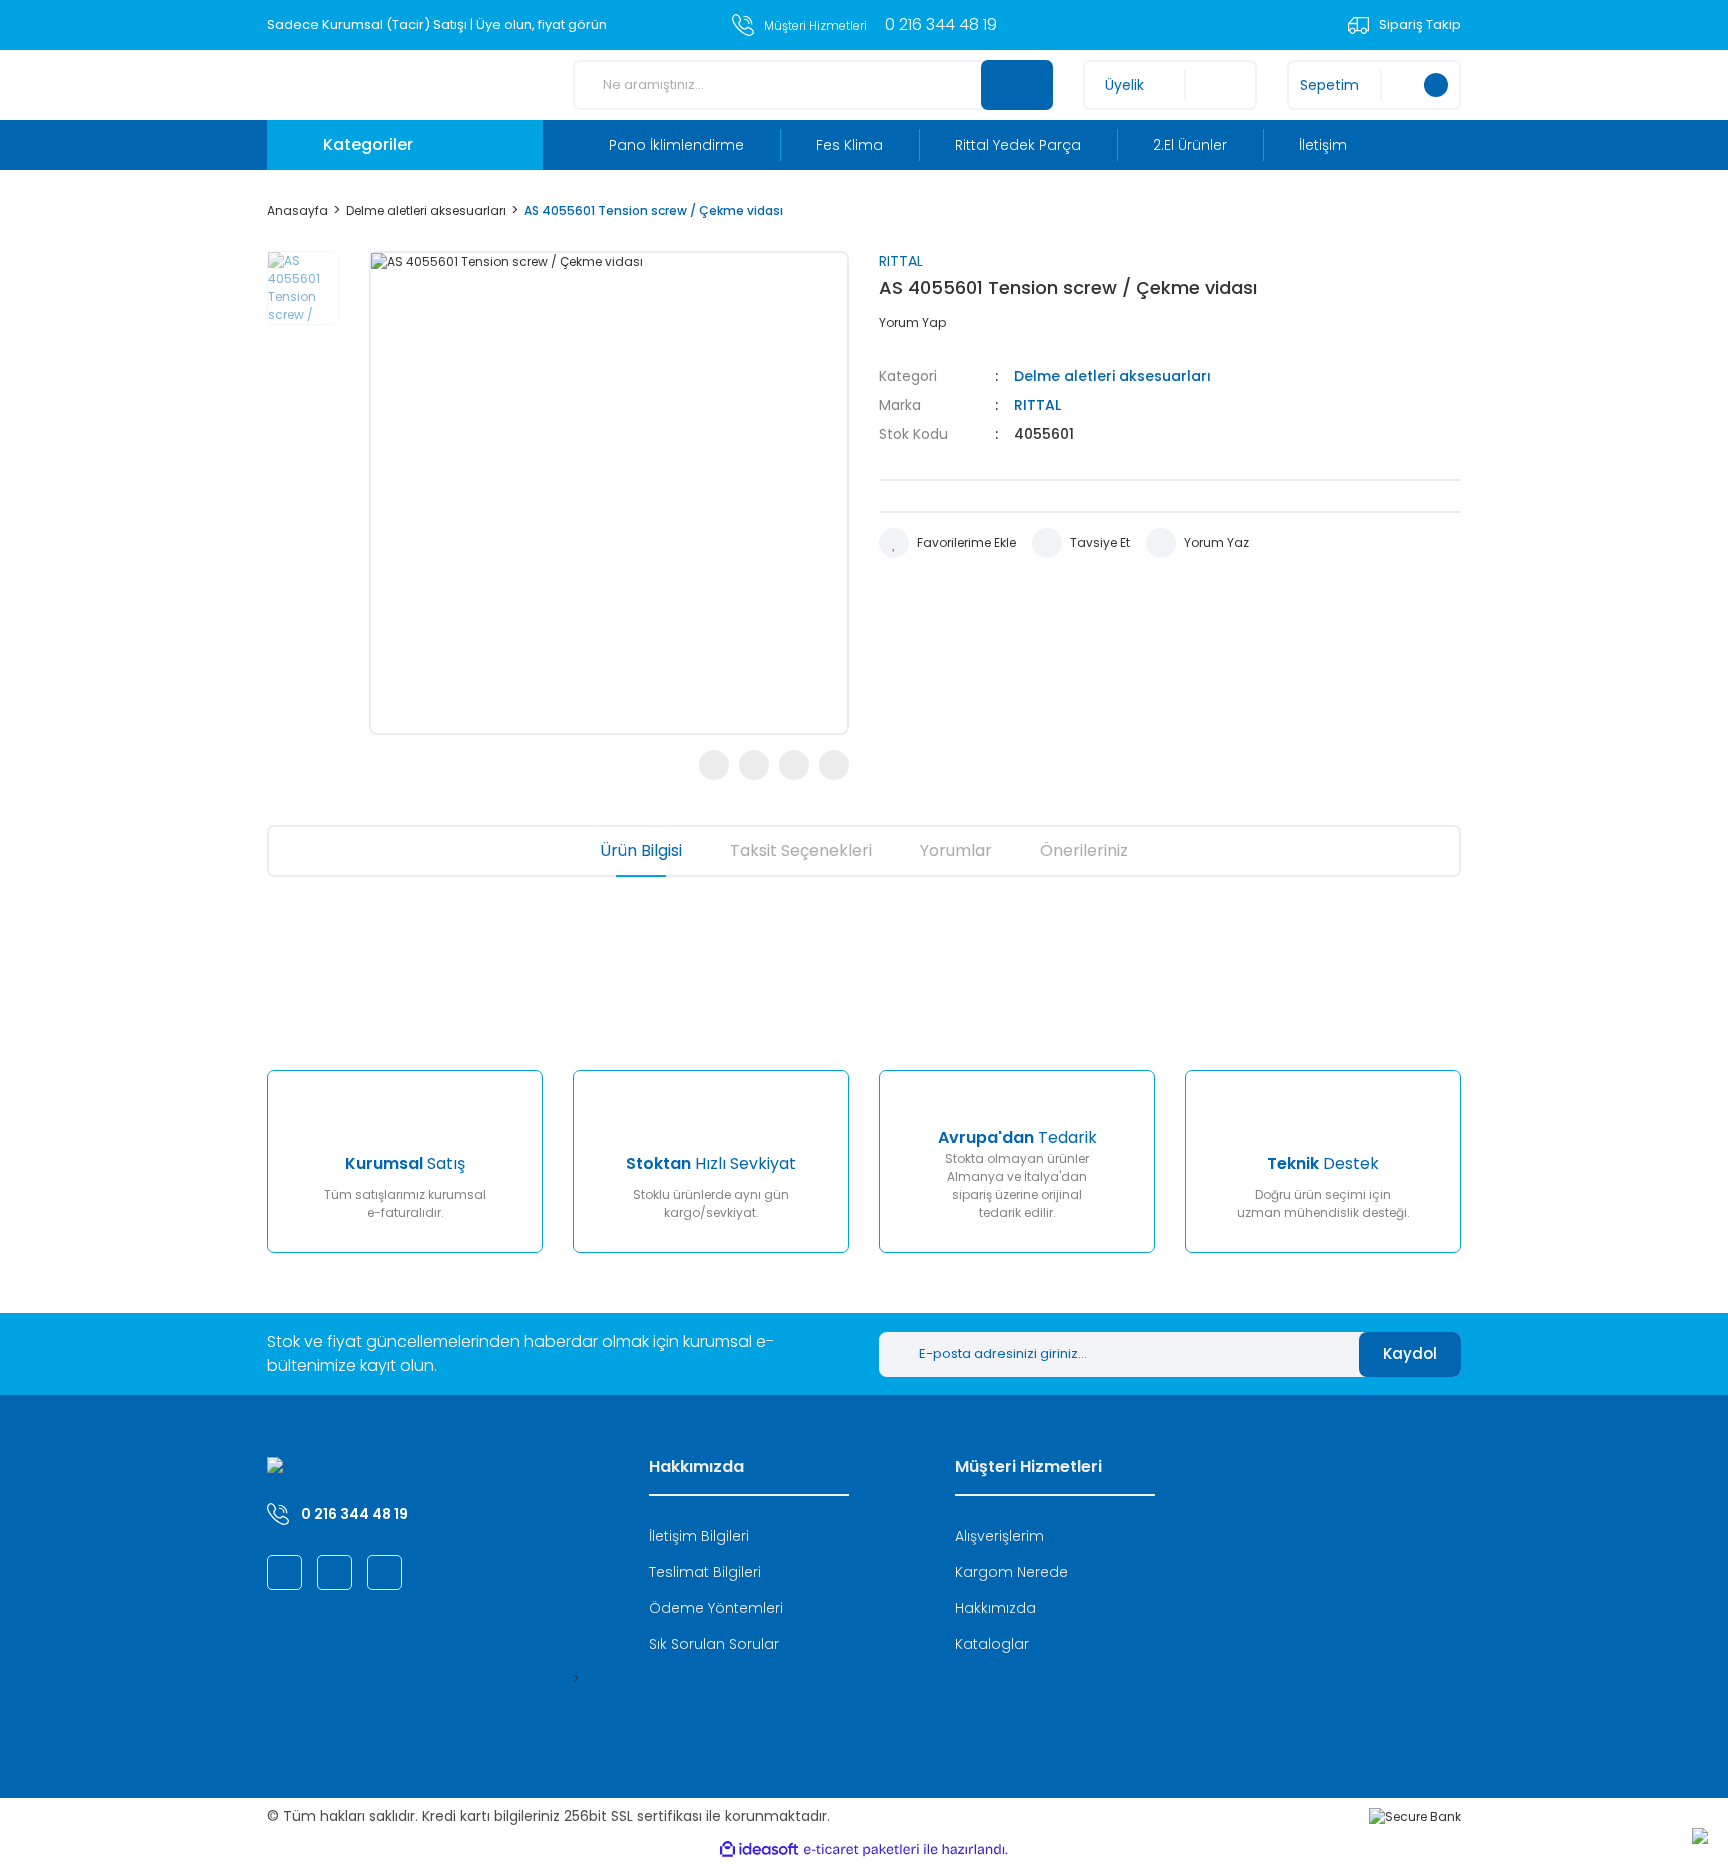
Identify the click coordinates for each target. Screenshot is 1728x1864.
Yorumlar (956, 850)
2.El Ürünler (1190, 145)
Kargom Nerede (1011, 1572)
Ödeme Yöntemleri (716, 1608)
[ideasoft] (759, 1849)
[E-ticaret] (861, 1850)
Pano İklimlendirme (676, 145)
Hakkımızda (995, 1608)
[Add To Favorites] (947, 543)
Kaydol (1410, 1353)
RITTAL (901, 261)
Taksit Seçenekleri (801, 850)
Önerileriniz (1084, 850)
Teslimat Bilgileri (705, 1572)
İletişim (1323, 145)
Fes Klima (849, 145)
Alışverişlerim (999, 1536)
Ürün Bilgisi (641, 850)
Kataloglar (992, 1644)
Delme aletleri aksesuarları (1112, 376)
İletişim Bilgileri (699, 1536)
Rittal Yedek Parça (1018, 145)
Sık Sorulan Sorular (714, 1644)
